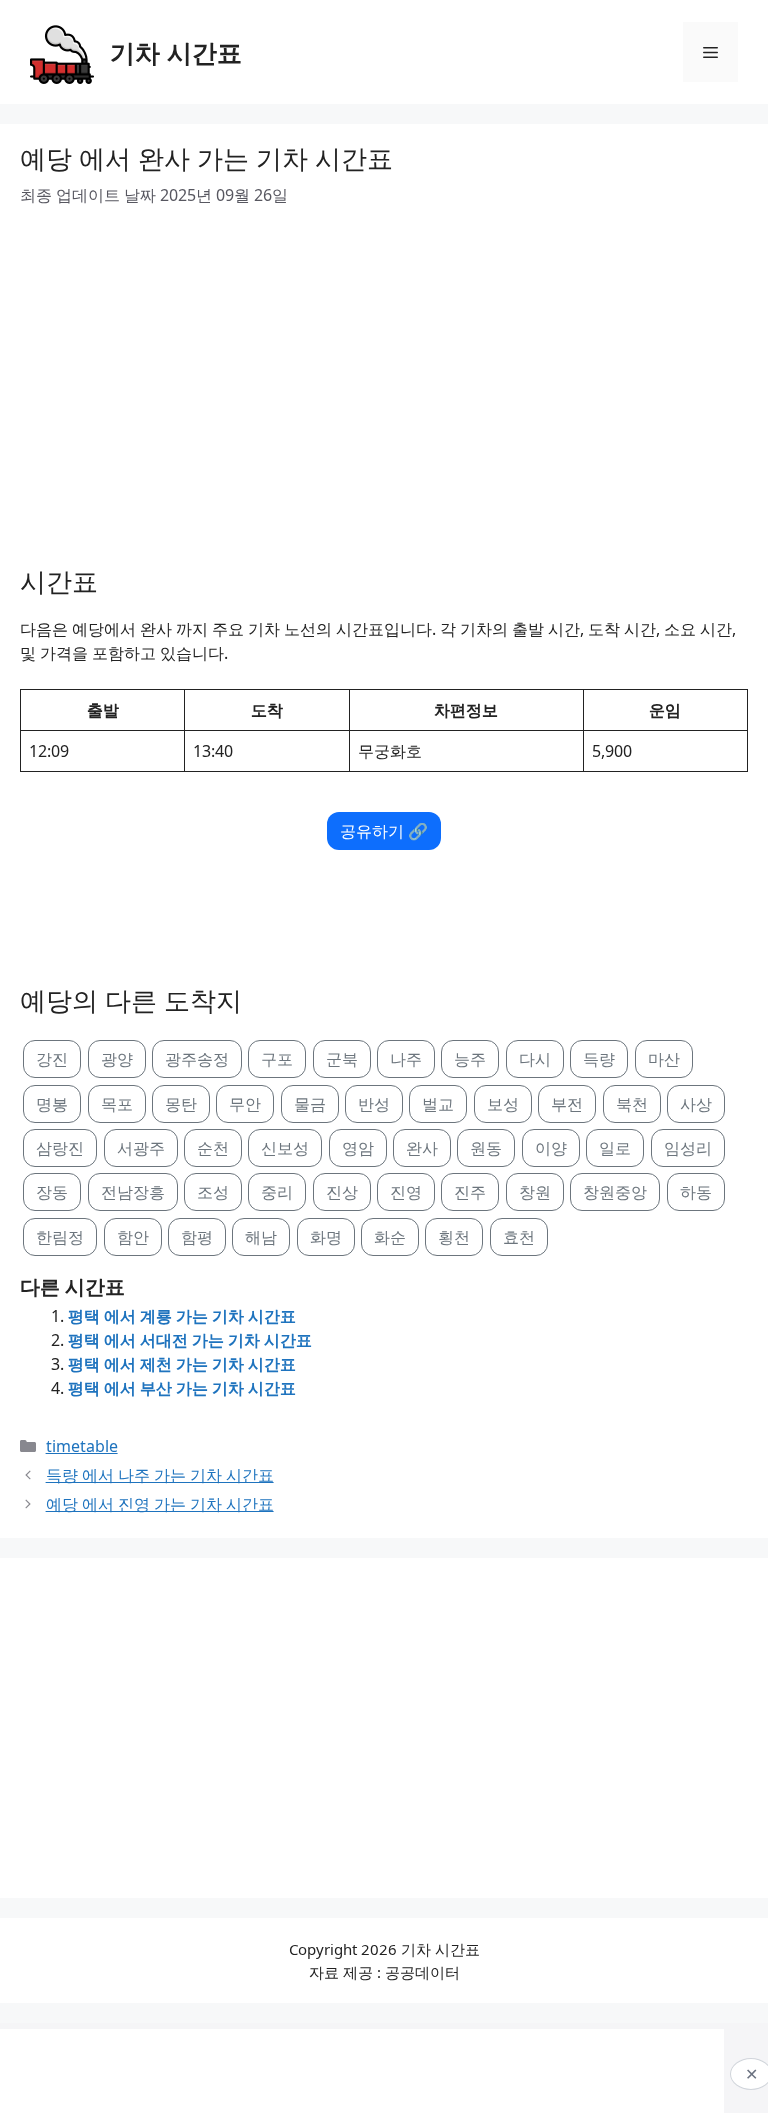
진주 (470, 1192)
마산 (664, 1059)
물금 (310, 1104)
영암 (358, 1148)
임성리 (688, 1148)
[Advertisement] (384, 379)
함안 (133, 1237)
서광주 (141, 1148)
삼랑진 (60, 1148)
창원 (535, 1192)
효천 (519, 1237)
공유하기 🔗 (384, 831)
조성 (213, 1192)
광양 (117, 1059)
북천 (632, 1104)
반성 (374, 1104)
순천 (213, 1148)
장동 (52, 1192)
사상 (696, 1104)
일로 (615, 1148)
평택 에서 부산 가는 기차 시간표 (182, 1388)
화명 (326, 1237)
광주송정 (197, 1059)
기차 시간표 (176, 52)
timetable (82, 1446)
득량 (599, 1059)
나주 (406, 1059)
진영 (406, 1192)
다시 (535, 1059)
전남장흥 (133, 1192)
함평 (197, 1237)
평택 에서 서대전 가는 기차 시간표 (190, 1340)
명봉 (52, 1104)
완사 (422, 1148)
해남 (261, 1237)
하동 (696, 1192)
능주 (470, 1059)
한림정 (60, 1237)
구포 (277, 1059)
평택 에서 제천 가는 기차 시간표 (182, 1364)
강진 (52, 1059)
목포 (117, 1104)
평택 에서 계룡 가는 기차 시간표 (182, 1316)
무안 (245, 1104)
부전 (567, 1104)
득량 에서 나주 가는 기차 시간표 (160, 1475)
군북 (342, 1059)
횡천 (454, 1237)
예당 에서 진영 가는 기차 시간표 (160, 1504)
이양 (551, 1148)
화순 (390, 1237)
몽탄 (181, 1104)
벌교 (438, 1104)
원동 (486, 1148)
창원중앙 (615, 1192)
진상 (342, 1192)
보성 (503, 1104)
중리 (277, 1192)
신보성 (285, 1148)
